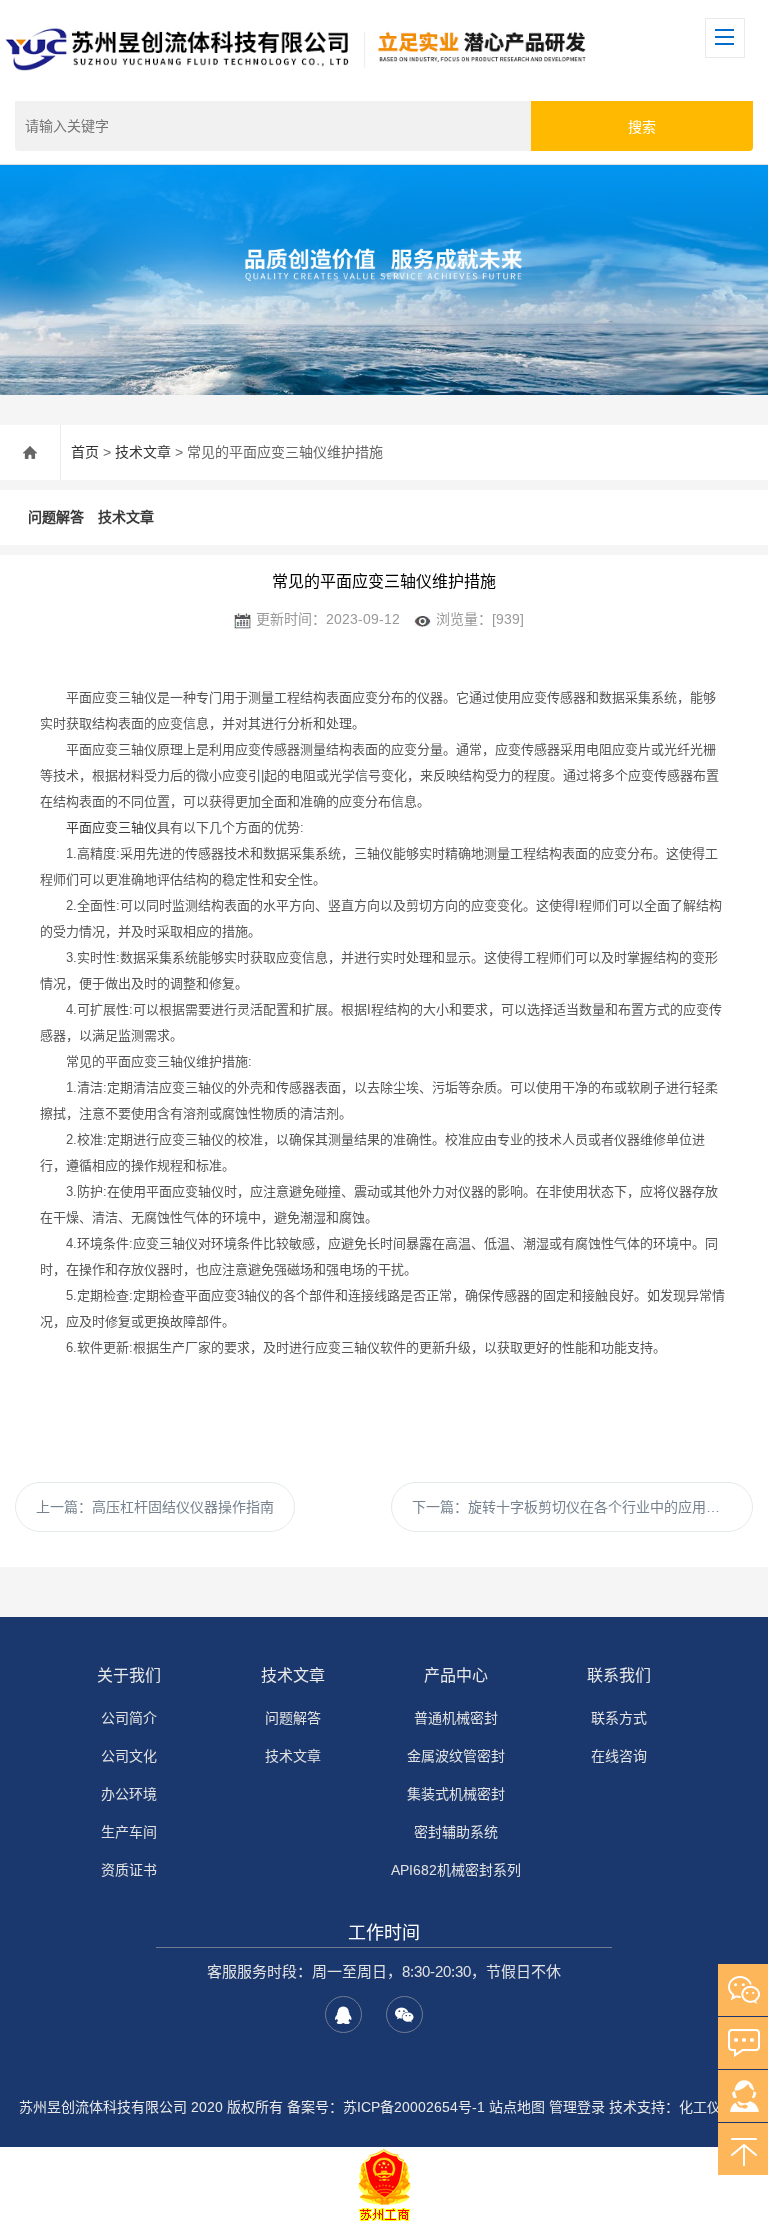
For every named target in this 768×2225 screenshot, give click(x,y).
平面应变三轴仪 (111, 827)
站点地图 (517, 2107)
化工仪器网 (714, 2107)
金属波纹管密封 (456, 1756)
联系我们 (619, 1675)
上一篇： (155, 1507)
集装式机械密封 (456, 1794)
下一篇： (573, 1507)
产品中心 (456, 1675)
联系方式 (619, 1718)
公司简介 (129, 1718)
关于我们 (129, 1675)
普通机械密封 (456, 1718)
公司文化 (129, 1756)
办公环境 (129, 1794)
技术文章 (143, 452)
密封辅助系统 (456, 1832)
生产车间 (129, 1832)
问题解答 (56, 517)
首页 (85, 452)
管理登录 (577, 2107)
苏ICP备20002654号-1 (414, 2107)
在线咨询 (619, 1756)
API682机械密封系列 (456, 1870)
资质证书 (129, 1870)
